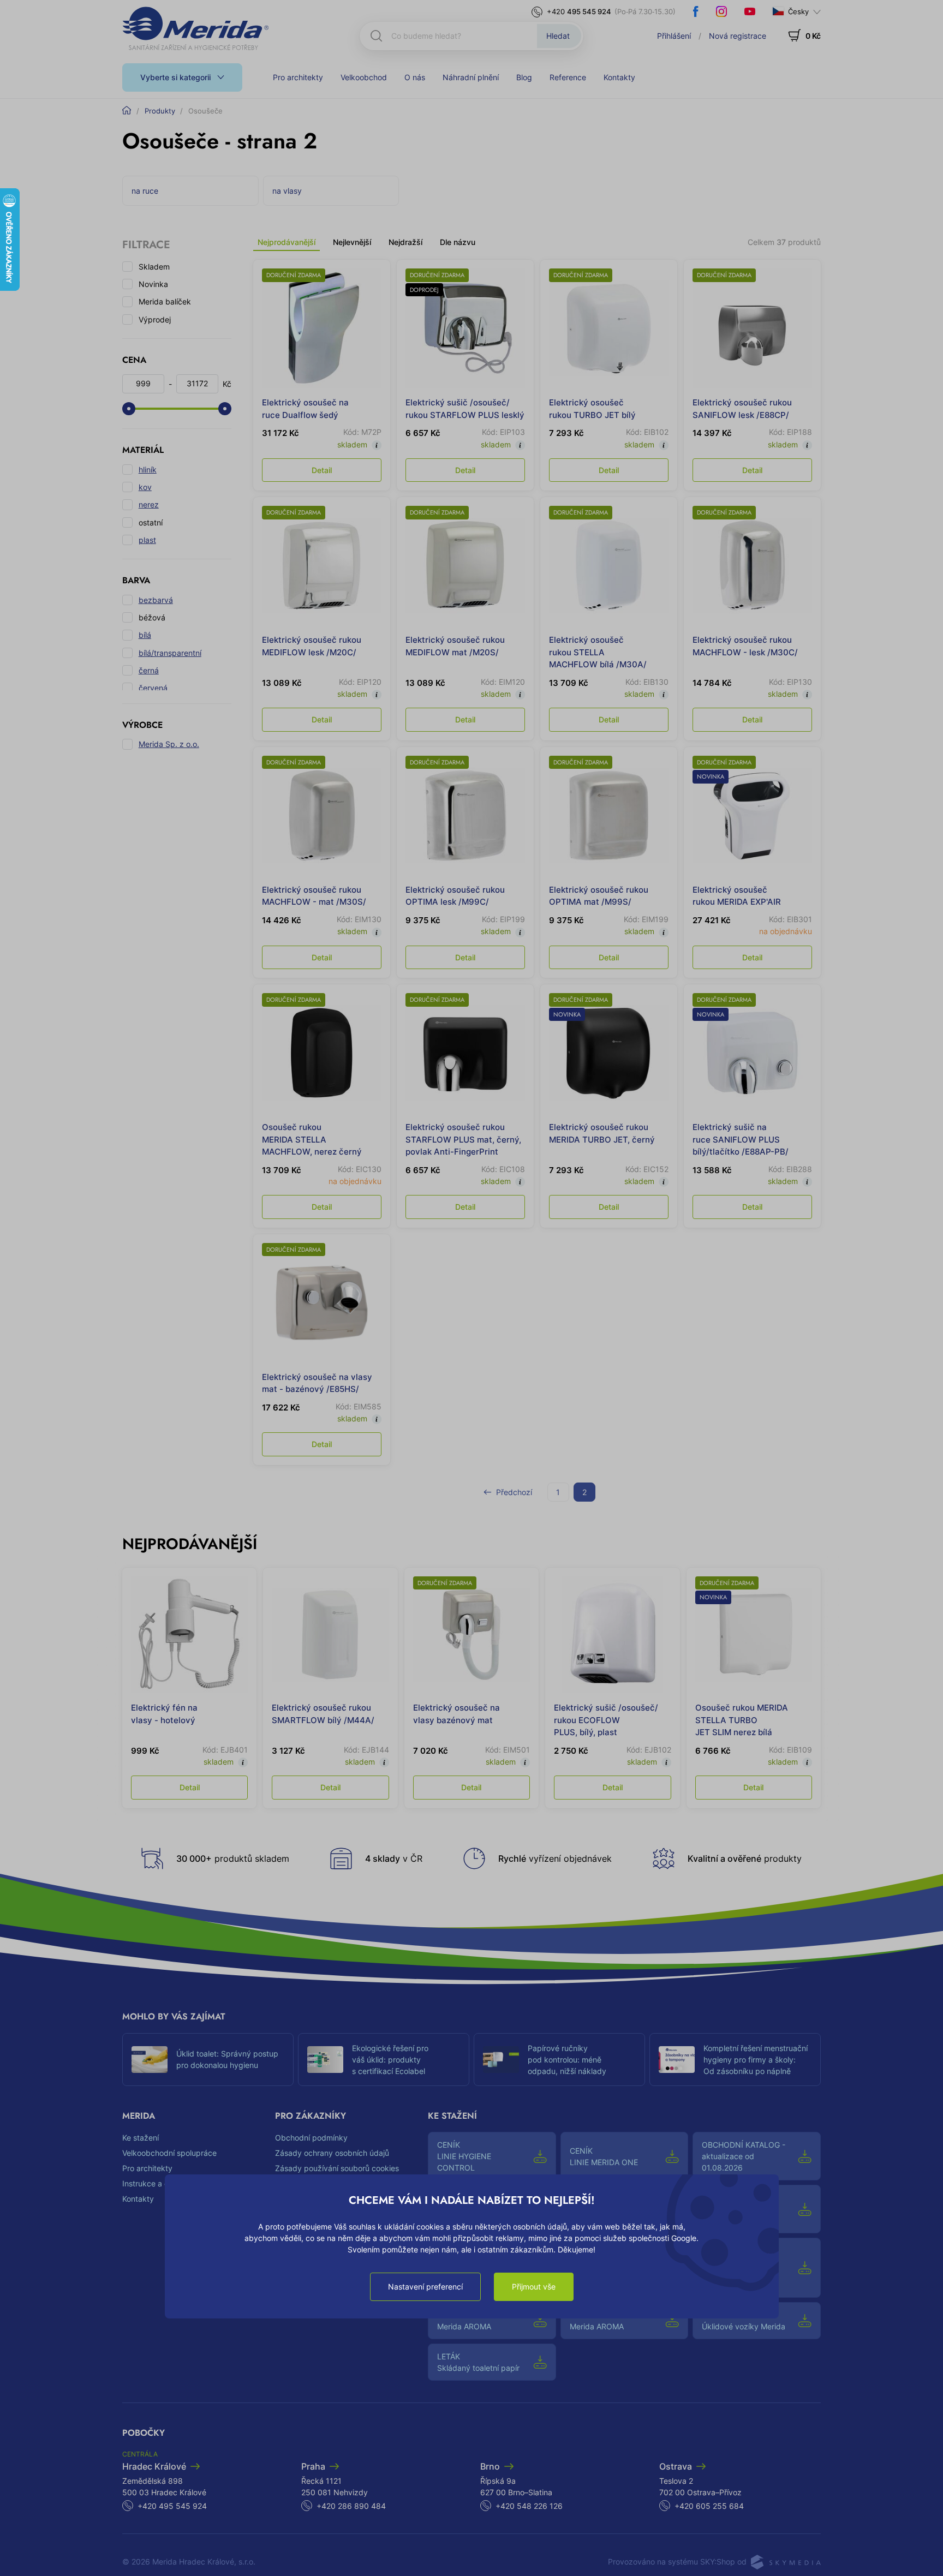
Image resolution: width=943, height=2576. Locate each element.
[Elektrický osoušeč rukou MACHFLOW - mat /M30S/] (322, 815)
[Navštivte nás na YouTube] (750, 11)
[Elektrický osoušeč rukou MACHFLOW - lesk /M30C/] (752, 566)
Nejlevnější (352, 242)
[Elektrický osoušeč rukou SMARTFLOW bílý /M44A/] (330, 1635)
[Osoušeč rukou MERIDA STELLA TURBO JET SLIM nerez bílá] (754, 1635)
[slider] (129, 409)
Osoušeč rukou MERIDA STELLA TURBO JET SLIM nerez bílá (742, 1720)
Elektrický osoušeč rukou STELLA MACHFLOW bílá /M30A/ (598, 652)
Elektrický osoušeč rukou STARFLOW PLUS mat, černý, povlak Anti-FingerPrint (463, 1139)
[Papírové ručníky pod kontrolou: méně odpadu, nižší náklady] (501, 2060)
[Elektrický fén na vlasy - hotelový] (189, 1635)
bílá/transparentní (170, 653)
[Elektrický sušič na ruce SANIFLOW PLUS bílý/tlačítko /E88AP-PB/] (752, 1053)
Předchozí (514, 1492)
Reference (568, 77)
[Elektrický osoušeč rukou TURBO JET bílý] (609, 328)
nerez (149, 504)
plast (147, 540)
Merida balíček (165, 301)
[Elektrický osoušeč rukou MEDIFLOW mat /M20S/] (465, 566)
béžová (152, 617)
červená (153, 688)
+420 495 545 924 (172, 2506)
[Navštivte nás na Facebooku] (696, 11)
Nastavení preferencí (425, 2287)
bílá (145, 635)
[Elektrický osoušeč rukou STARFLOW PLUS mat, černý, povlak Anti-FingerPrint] (465, 1053)
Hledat (558, 36)
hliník (148, 470)
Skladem (154, 267)
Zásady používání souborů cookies (337, 2168)
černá (149, 670)
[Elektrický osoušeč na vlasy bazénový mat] (471, 1635)
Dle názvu (458, 242)
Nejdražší (405, 242)
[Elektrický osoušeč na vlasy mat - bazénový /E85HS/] (322, 1303)
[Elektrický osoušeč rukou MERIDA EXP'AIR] (752, 815)
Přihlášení (674, 36)
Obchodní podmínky (311, 2138)
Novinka (153, 284)
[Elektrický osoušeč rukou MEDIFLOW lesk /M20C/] (322, 566)
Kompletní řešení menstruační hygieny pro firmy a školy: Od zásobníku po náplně (756, 2060)
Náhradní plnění (471, 77)
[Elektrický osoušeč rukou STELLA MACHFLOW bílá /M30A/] (609, 566)
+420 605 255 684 (709, 2506)
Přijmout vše (534, 2287)
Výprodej (155, 319)
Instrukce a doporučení (163, 2183)
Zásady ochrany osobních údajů (332, 2153)
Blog (524, 77)
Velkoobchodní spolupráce (169, 2153)
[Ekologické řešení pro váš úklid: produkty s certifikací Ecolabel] (325, 2060)
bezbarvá (156, 600)
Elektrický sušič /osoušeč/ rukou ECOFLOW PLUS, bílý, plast (606, 1720)
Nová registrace (738, 36)
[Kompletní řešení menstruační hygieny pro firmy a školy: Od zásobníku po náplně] (677, 2060)
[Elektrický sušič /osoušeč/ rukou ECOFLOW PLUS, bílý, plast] (612, 1635)
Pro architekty (298, 77)
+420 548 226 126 (529, 2506)
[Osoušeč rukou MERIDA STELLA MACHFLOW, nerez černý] (322, 1053)
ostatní (151, 522)
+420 (579, 11)
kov (145, 487)
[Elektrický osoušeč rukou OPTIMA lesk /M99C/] (465, 815)
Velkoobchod (364, 77)
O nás (415, 77)
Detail (322, 470)
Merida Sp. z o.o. (169, 744)
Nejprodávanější (287, 242)
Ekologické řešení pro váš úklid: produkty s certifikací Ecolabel (390, 2060)
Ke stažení (141, 2138)
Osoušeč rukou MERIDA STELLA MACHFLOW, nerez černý (312, 1139)
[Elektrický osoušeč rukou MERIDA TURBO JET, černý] (609, 1053)
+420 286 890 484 (351, 2506)
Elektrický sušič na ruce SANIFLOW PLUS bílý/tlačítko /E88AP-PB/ (741, 1139)
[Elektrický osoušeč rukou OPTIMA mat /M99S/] (609, 815)
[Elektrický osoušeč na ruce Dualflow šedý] (322, 328)
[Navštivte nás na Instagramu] (721, 11)
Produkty (160, 111)
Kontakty (619, 77)
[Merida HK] (196, 28)
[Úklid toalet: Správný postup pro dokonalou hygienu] (150, 2060)
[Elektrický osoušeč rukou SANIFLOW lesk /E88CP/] (752, 328)
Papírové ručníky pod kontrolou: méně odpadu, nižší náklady (567, 2060)
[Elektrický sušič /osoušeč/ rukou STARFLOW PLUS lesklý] (465, 328)
